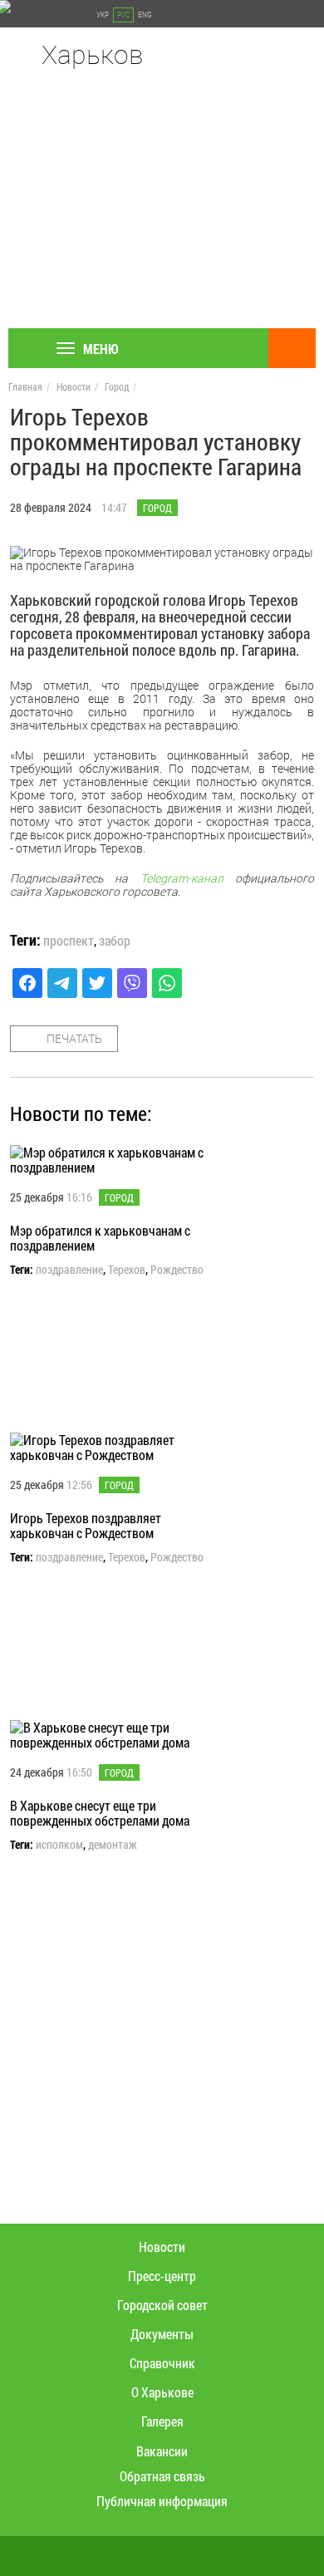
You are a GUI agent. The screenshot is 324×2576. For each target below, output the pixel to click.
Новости (74, 386)
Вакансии (162, 2451)
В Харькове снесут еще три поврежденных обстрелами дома (100, 1813)
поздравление (69, 1270)
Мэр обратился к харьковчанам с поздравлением (100, 1238)
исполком (59, 1845)
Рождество (177, 1270)
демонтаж (113, 1845)
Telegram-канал (182, 878)
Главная (25, 386)
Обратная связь (162, 2476)
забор (115, 941)
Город (117, 386)
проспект (69, 941)
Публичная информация (162, 2501)
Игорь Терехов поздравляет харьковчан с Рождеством (86, 1525)
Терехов (127, 1270)
